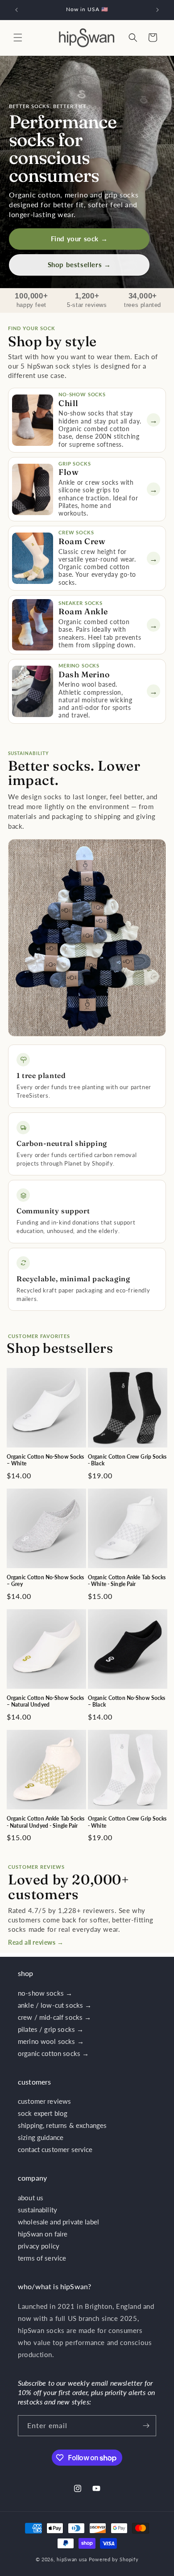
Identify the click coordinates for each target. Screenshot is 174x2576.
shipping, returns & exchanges (62, 2125)
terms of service (42, 2258)
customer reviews (44, 2101)
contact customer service (55, 2149)
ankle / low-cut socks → (55, 2005)
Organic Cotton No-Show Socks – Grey (45, 1581)
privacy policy (39, 2246)
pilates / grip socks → (51, 2029)
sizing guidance (41, 2137)
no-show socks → (45, 1993)
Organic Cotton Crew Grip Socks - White (127, 1822)
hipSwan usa (72, 2559)
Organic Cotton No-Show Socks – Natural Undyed (45, 1701)
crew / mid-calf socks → (54, 2017)
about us (31, 2198)
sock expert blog (43, 2113)
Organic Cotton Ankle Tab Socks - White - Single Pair (127, 1581)
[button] (18, 38)
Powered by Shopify (114, 2559)
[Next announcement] (157, 10)
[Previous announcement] (17, 10)
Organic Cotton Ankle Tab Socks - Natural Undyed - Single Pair (46, 1822)
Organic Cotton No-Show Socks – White (45, 1460)
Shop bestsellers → (79, 264)
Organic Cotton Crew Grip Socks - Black (127, 1460)
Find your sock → (79, 239)
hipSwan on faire (43, 2234)
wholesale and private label (58, 2222)
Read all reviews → (36, 1942)
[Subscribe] (146, 2426)
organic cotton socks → (53, 2053)
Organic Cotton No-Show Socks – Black (126, 1701)
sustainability (37, 2210)
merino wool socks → (51, 2041)
